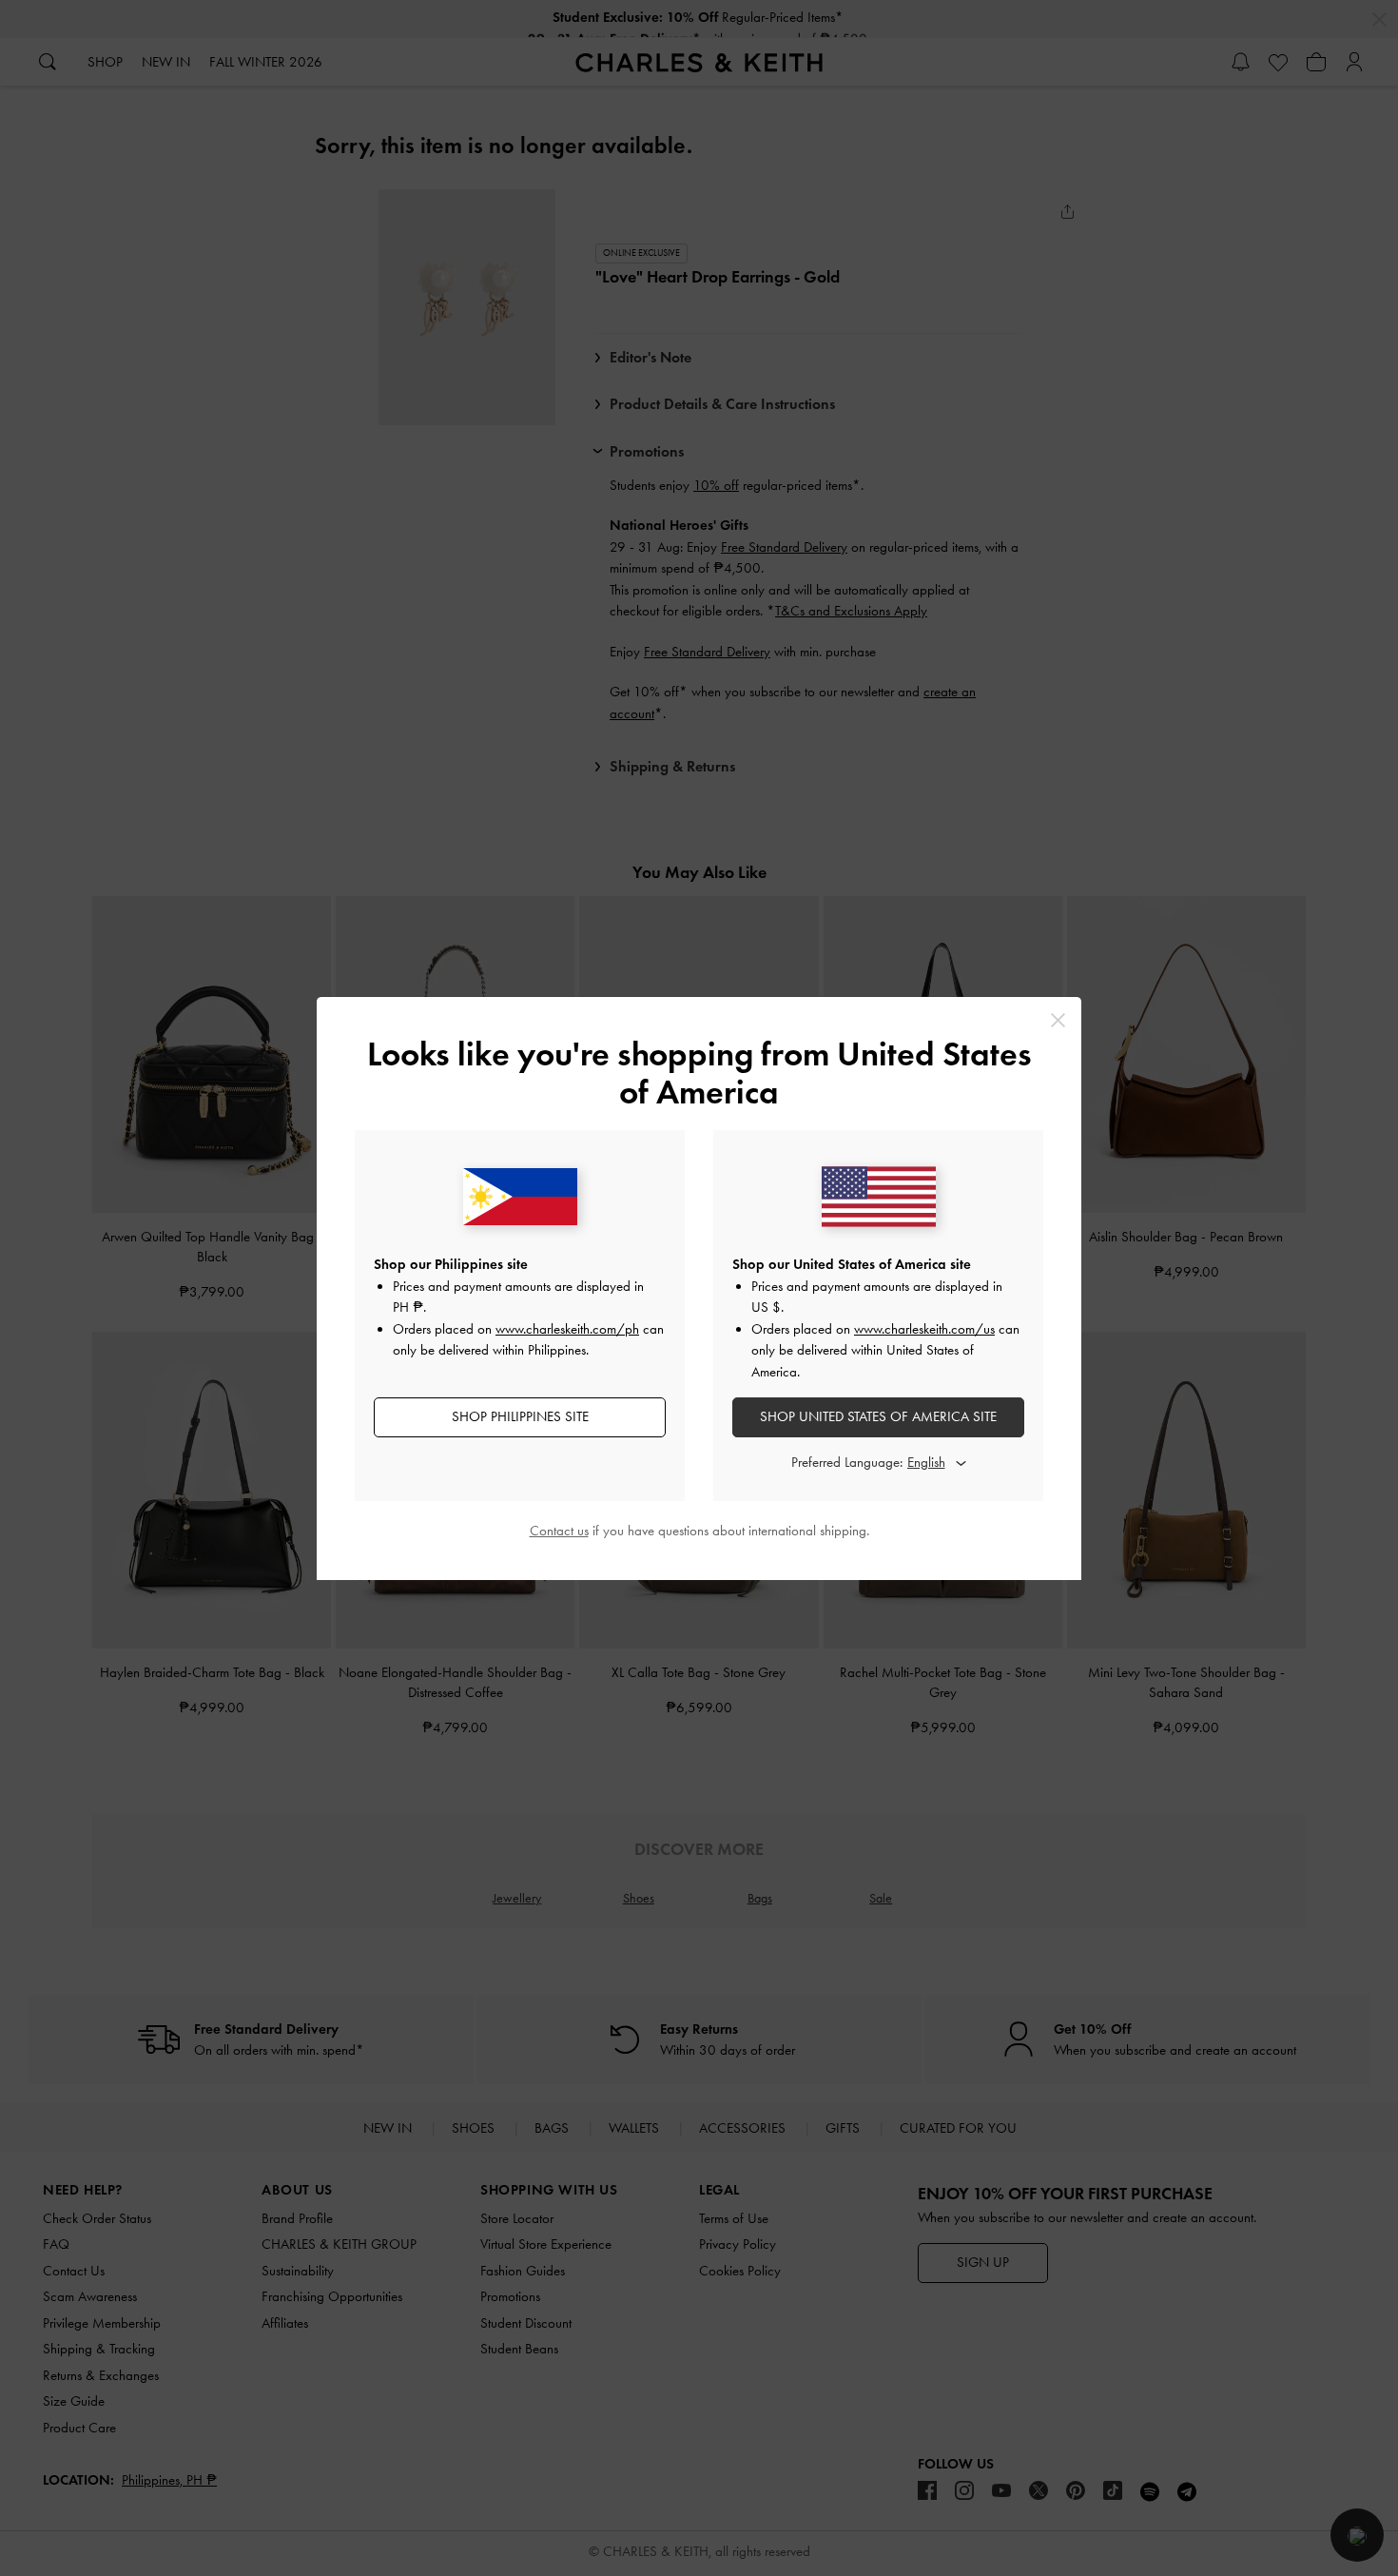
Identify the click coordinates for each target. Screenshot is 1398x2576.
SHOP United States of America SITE (878, 1416)
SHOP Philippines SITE (520, 1416)
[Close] (1058, 1020)
